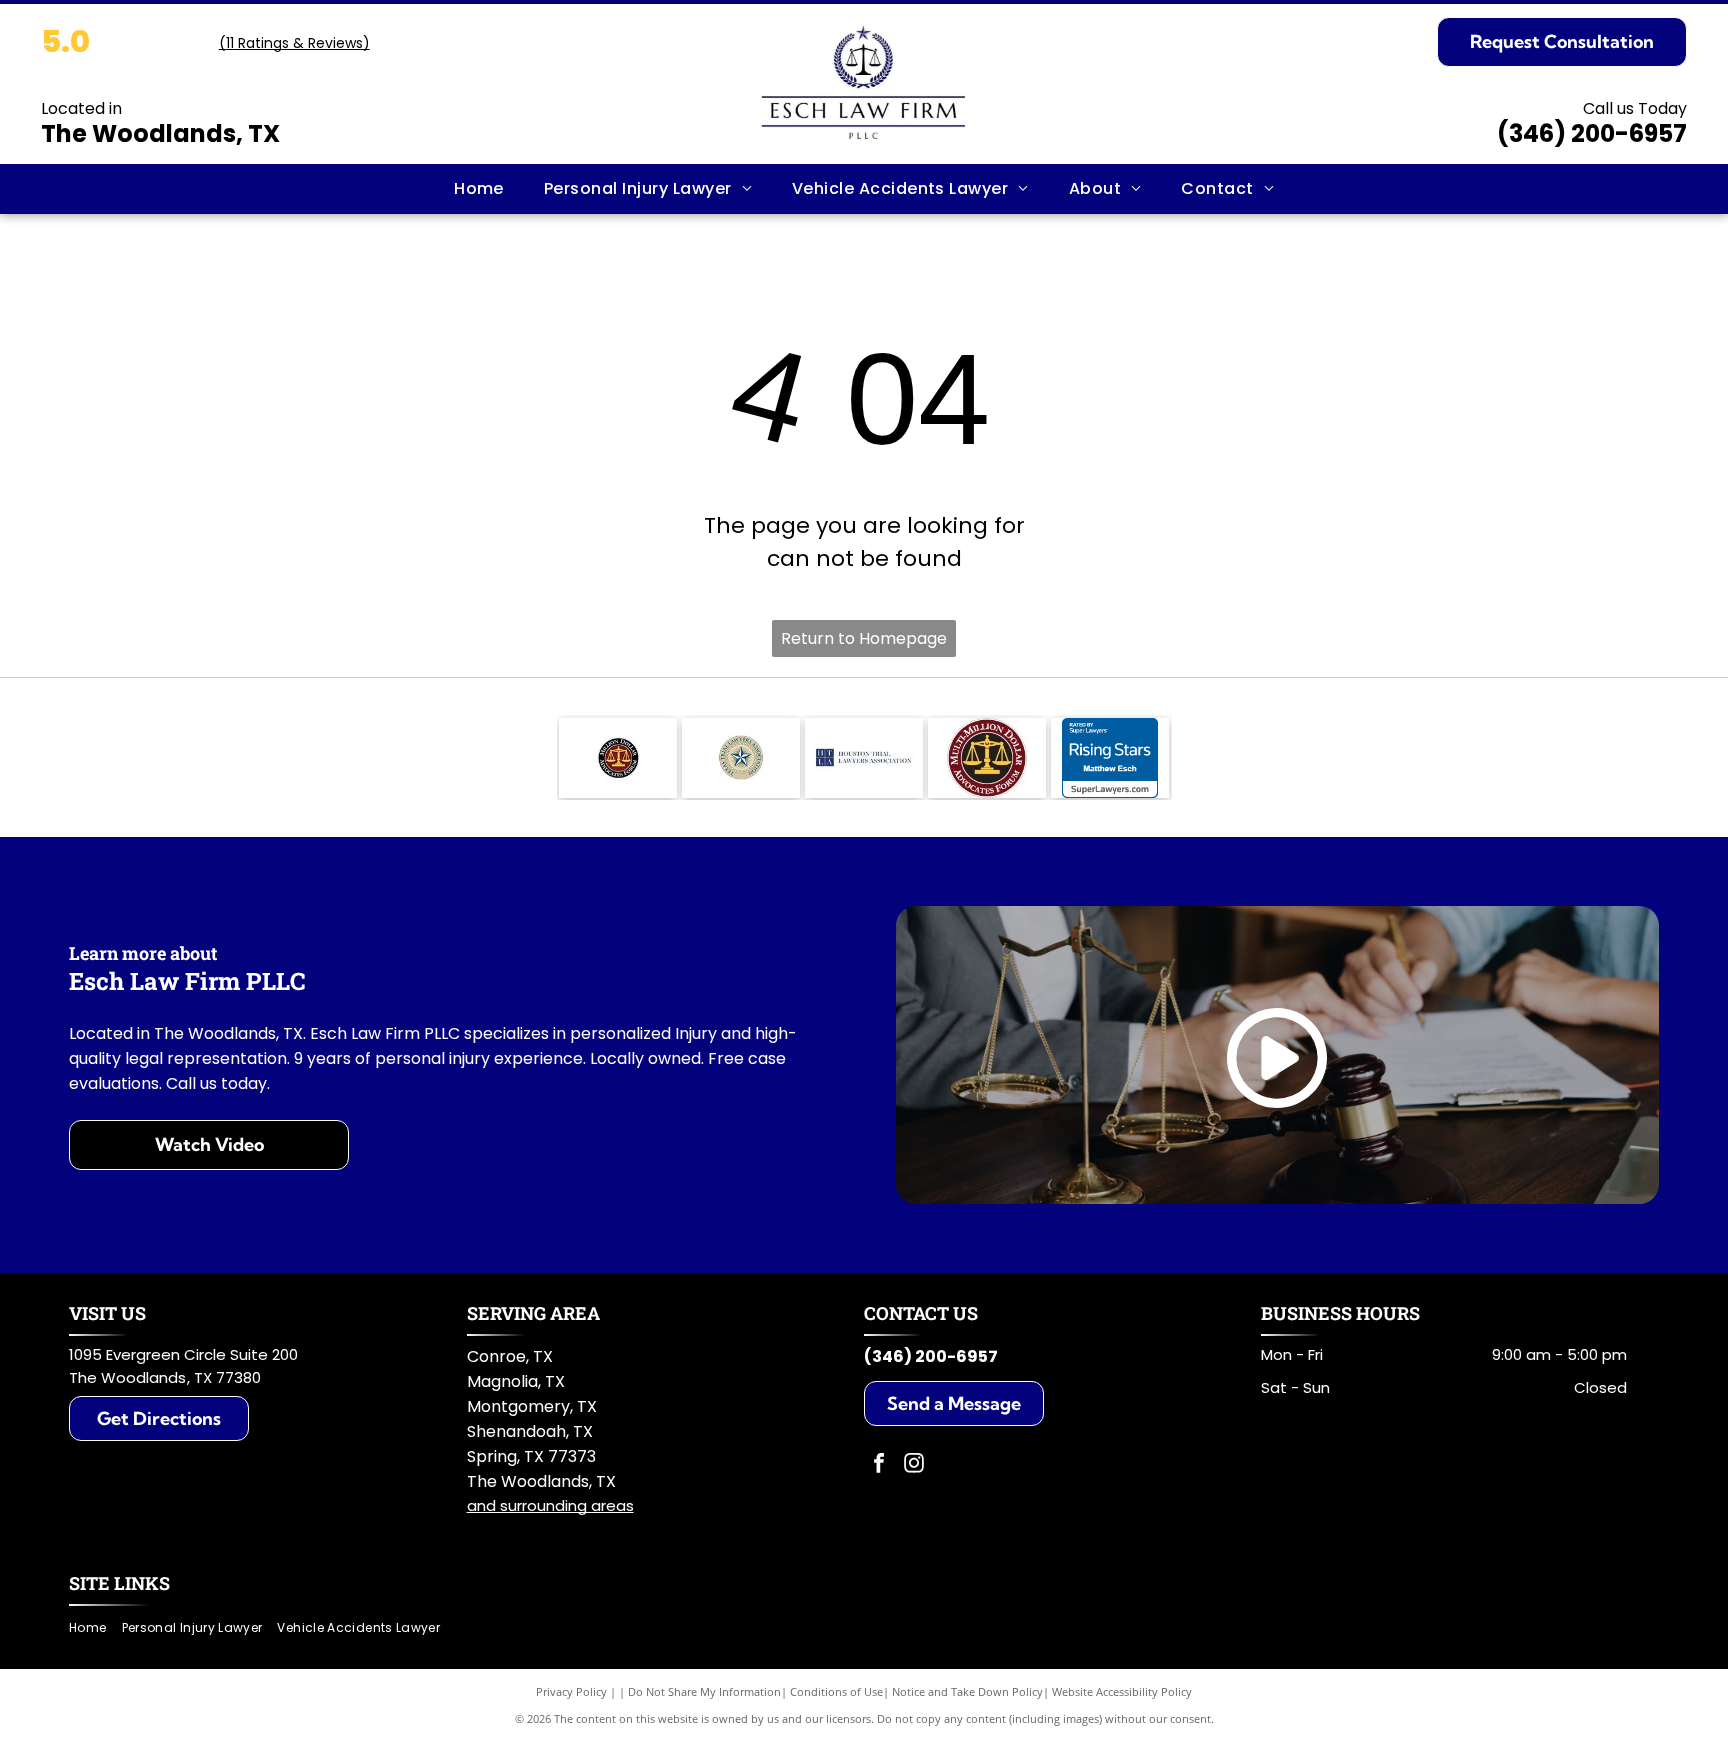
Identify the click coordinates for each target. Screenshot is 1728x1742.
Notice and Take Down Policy (967, 1691)
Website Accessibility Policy (1122, 1691)
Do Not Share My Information (704, 1691)
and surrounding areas (550, 1505)
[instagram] (914, 1465)
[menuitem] (479, 189)
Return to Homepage (864, 638)
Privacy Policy (571, 1691)
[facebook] (879, 1465)
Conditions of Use (836, 1691)
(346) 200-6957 (1592, 133)
